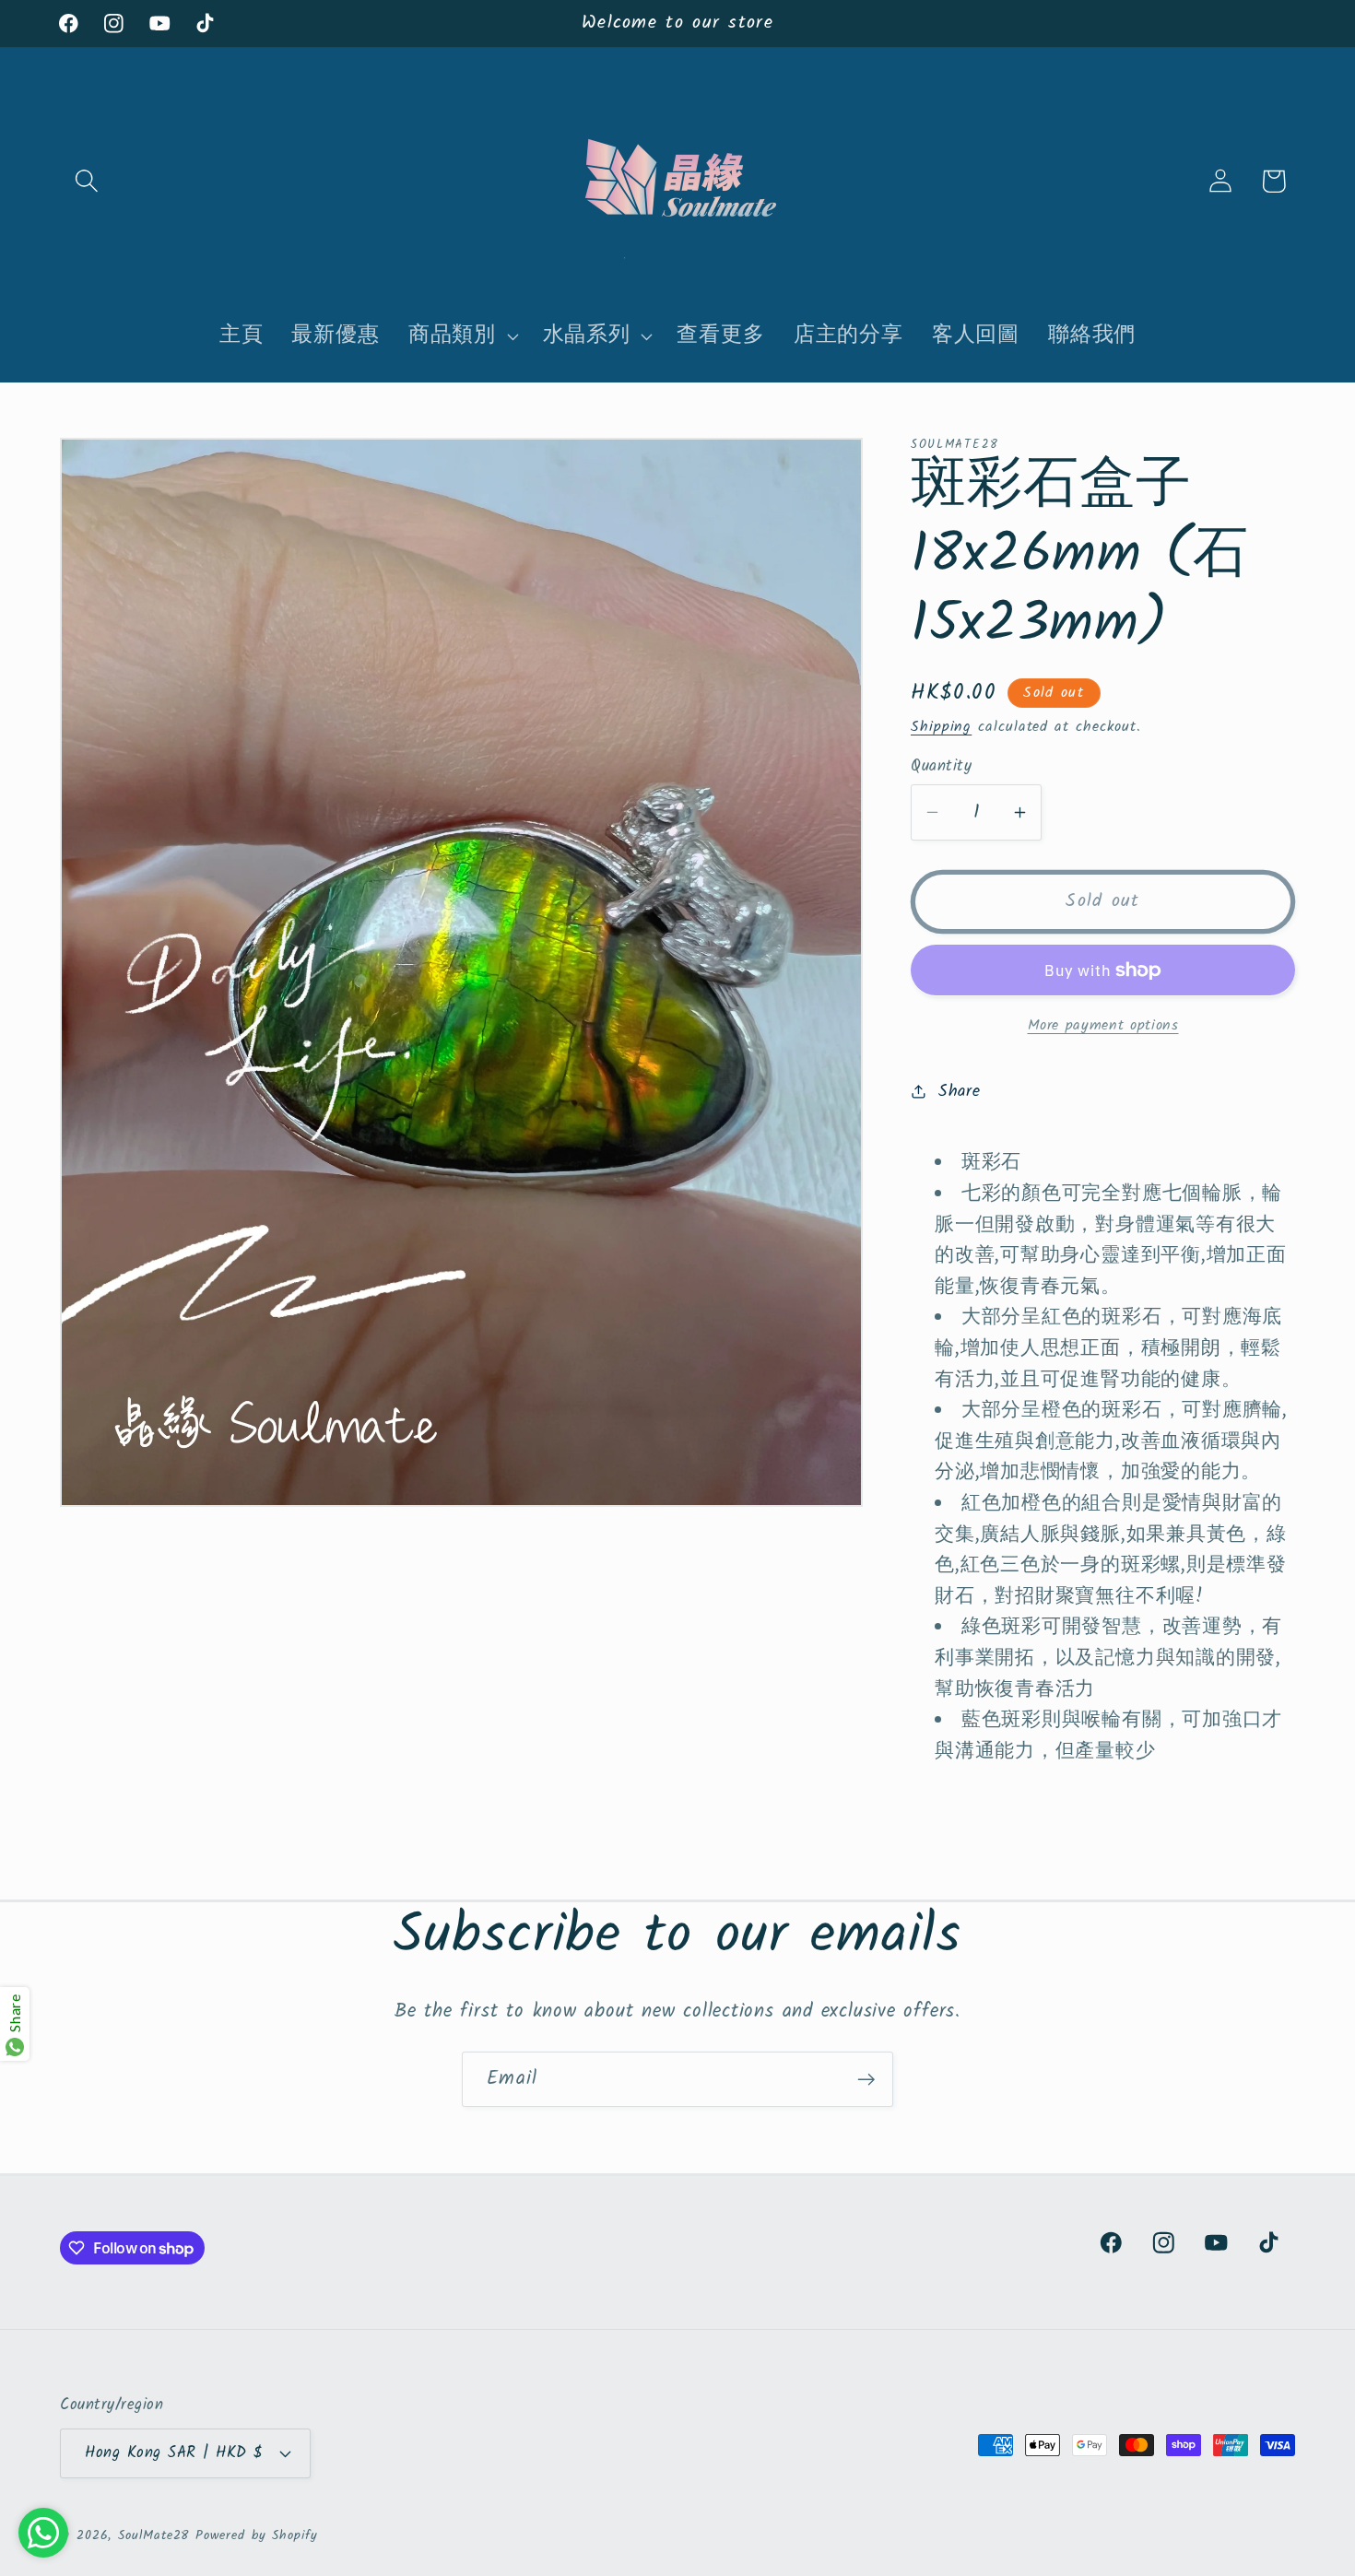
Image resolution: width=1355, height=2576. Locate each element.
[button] (86, 181)
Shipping (941, 726)
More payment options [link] (1103, 1025)
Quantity (941, 766)
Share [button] (960, 1091)
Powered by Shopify (256, 2536)
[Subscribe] (866, 2080)
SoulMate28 (153, 2536)
